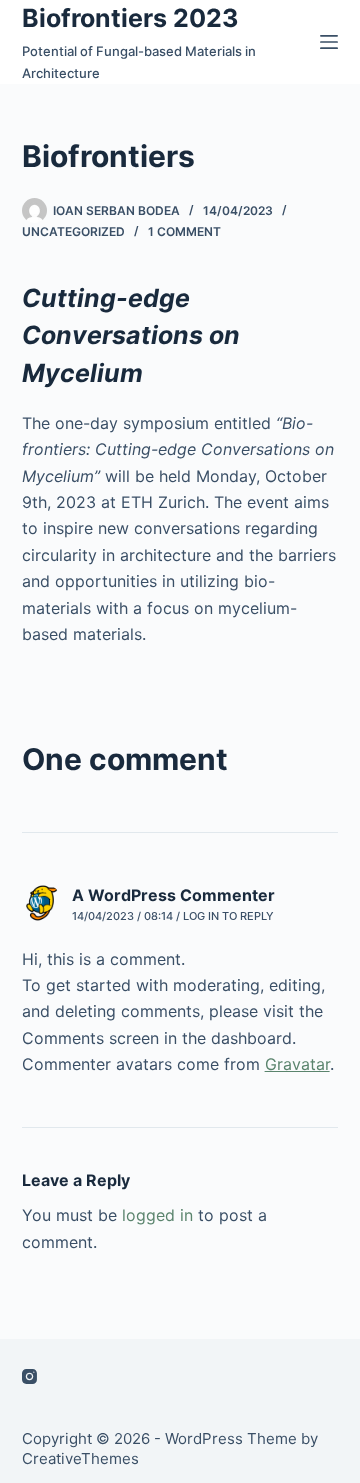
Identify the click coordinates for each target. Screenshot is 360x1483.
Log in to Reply (228, 916)
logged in (157, 1215)
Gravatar (297, 1064)
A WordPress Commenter (173, 895)
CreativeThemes (80, 1458)
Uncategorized (73, 231)
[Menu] (329, 42)
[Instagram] (29, 1376)
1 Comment (184, 231)
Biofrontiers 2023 (130, 18)
